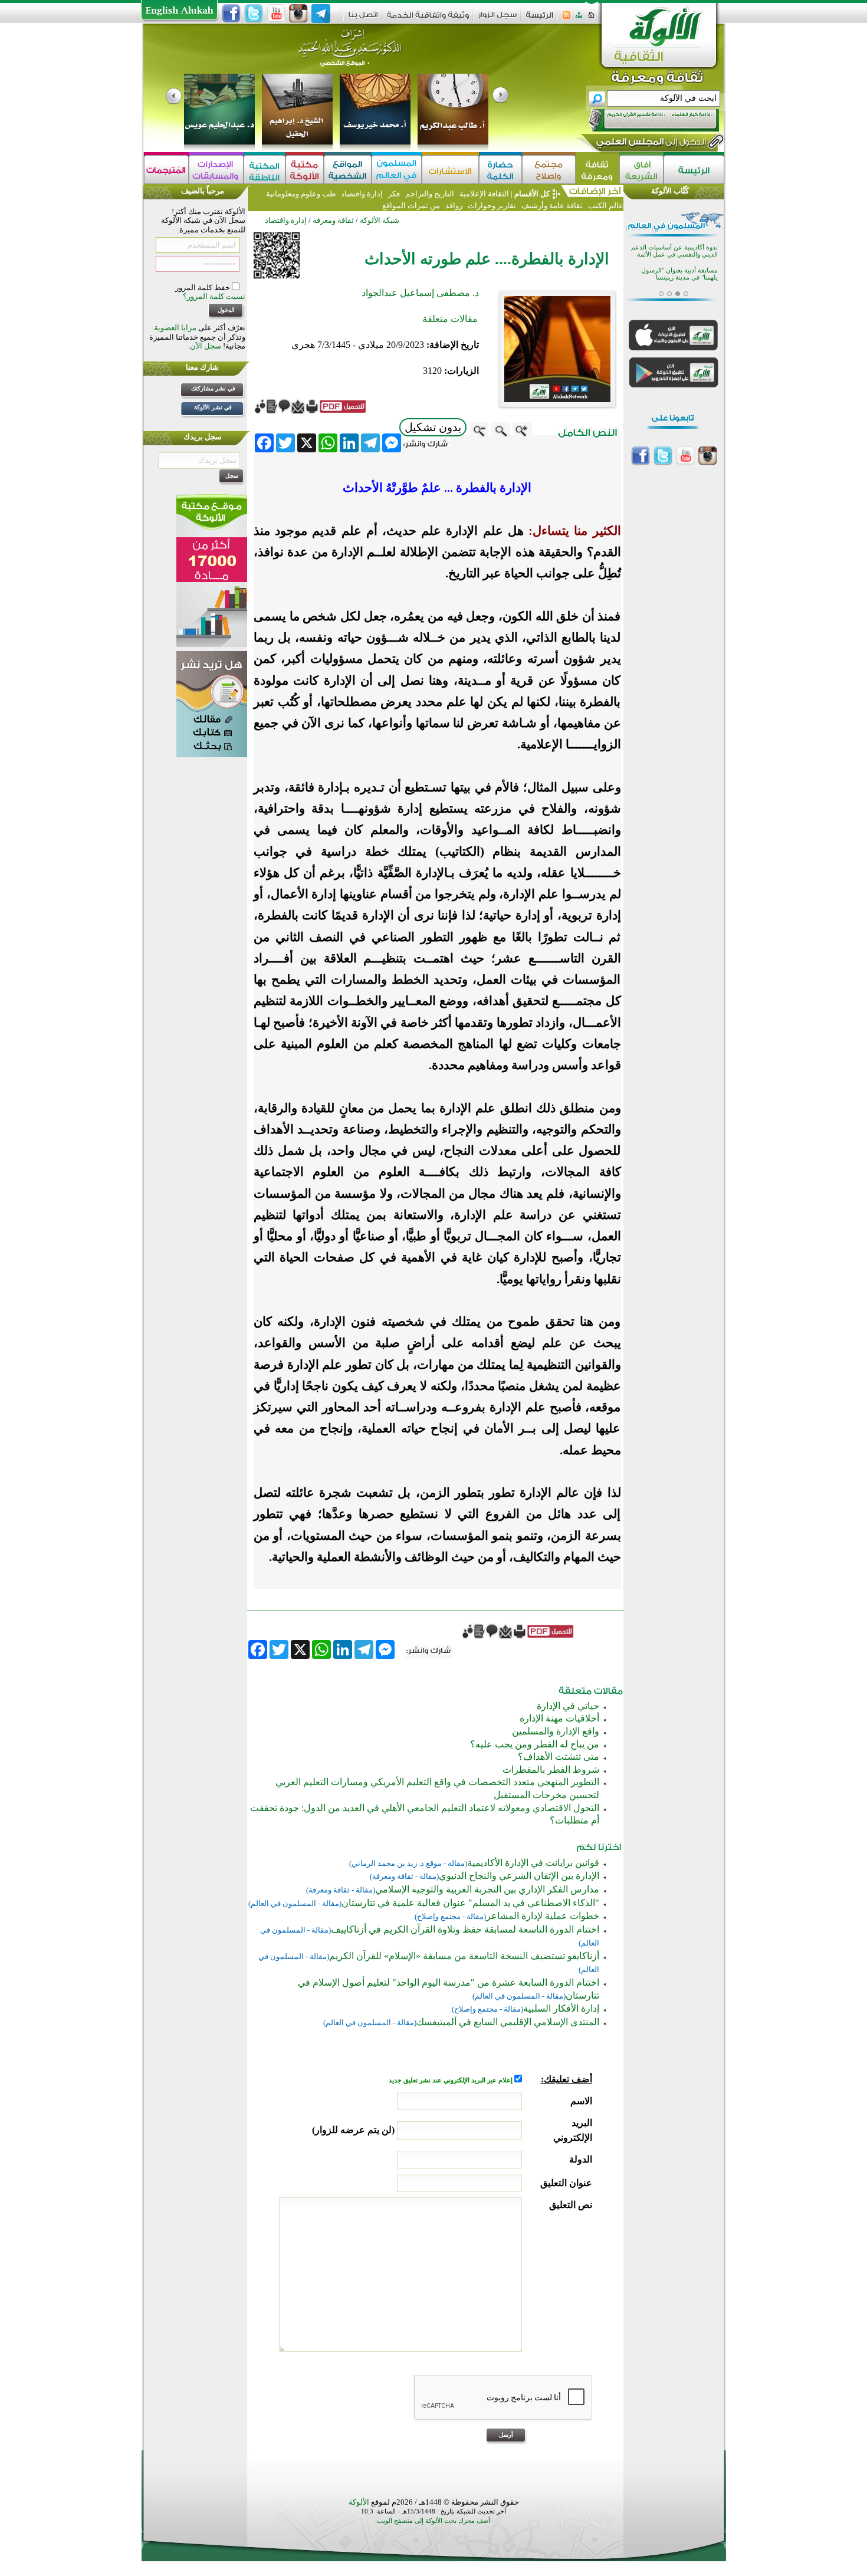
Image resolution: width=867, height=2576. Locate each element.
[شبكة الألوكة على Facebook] (231, 14)
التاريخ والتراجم (430, 194)
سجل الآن (206, 346)
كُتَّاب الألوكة (670, 191)
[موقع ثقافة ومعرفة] (597, 170)
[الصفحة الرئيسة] (591, 19)
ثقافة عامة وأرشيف (552, 206)
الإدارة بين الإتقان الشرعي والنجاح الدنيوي (519, 1876)
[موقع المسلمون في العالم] (397, 170)
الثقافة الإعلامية (483, 194)
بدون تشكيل (433, 427)
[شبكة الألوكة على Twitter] (254, 14)
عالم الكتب (605, 206)
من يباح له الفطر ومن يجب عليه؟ (535, 1744)
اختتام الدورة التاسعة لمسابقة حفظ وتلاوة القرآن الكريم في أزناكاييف (465, 1929)
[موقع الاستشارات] (450, 170)
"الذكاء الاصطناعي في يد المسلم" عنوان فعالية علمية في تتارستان (470, 1903)
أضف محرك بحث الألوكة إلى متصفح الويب (433, 2521)
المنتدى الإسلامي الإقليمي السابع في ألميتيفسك (508, 2022)
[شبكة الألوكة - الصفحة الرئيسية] (540, 19)
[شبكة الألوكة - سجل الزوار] (497, 19)
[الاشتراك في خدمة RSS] (566, 19)
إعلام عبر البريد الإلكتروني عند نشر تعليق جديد (451, 2080)
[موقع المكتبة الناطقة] (265, 170)
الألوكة (359, 2502)
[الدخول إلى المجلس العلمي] (650, 144)
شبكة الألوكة (380, 220)
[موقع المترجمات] (166, 170)
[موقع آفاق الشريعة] (641, 170)
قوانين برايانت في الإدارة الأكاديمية (533, 1863)
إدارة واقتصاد (362, 194)
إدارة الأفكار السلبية (561, 2008)
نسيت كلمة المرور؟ (214, 296)
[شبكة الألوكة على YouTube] (276, 14)
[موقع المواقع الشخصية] (348, 170)
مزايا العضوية (175, 328)
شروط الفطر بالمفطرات (551, 1770)
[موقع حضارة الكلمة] (500, 170)
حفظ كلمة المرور (203, 287)
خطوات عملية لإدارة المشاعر (543, 1916)
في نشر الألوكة (213, 407)
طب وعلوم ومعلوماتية (301, 194)
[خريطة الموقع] (579, 19)
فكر (394, 194)
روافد (454, 206)
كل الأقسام (532, 194)
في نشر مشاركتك (213, 388)
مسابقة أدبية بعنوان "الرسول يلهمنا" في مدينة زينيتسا (679, 273)
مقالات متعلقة (450, 319)
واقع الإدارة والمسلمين (556, 1731)
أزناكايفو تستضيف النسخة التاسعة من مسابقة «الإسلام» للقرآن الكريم (464, 1956)
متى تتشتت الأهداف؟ (559, 1757)
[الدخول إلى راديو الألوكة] (643, 120)
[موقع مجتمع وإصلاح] (549, 170)
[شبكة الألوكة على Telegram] (321, 14)
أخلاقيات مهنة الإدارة (559, 1718)
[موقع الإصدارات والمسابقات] (216, 170)
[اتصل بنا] (363, 19)
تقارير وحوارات (492, 206)
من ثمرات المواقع (411, 206)
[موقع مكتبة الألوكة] (305, 170)
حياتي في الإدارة (568, 1706)
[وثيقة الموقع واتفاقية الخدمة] (428, 19)
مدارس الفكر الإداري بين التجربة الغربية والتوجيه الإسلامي (487, 1889)
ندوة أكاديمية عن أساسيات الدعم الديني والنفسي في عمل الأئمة (674, 250)
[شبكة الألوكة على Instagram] (298, 14)
